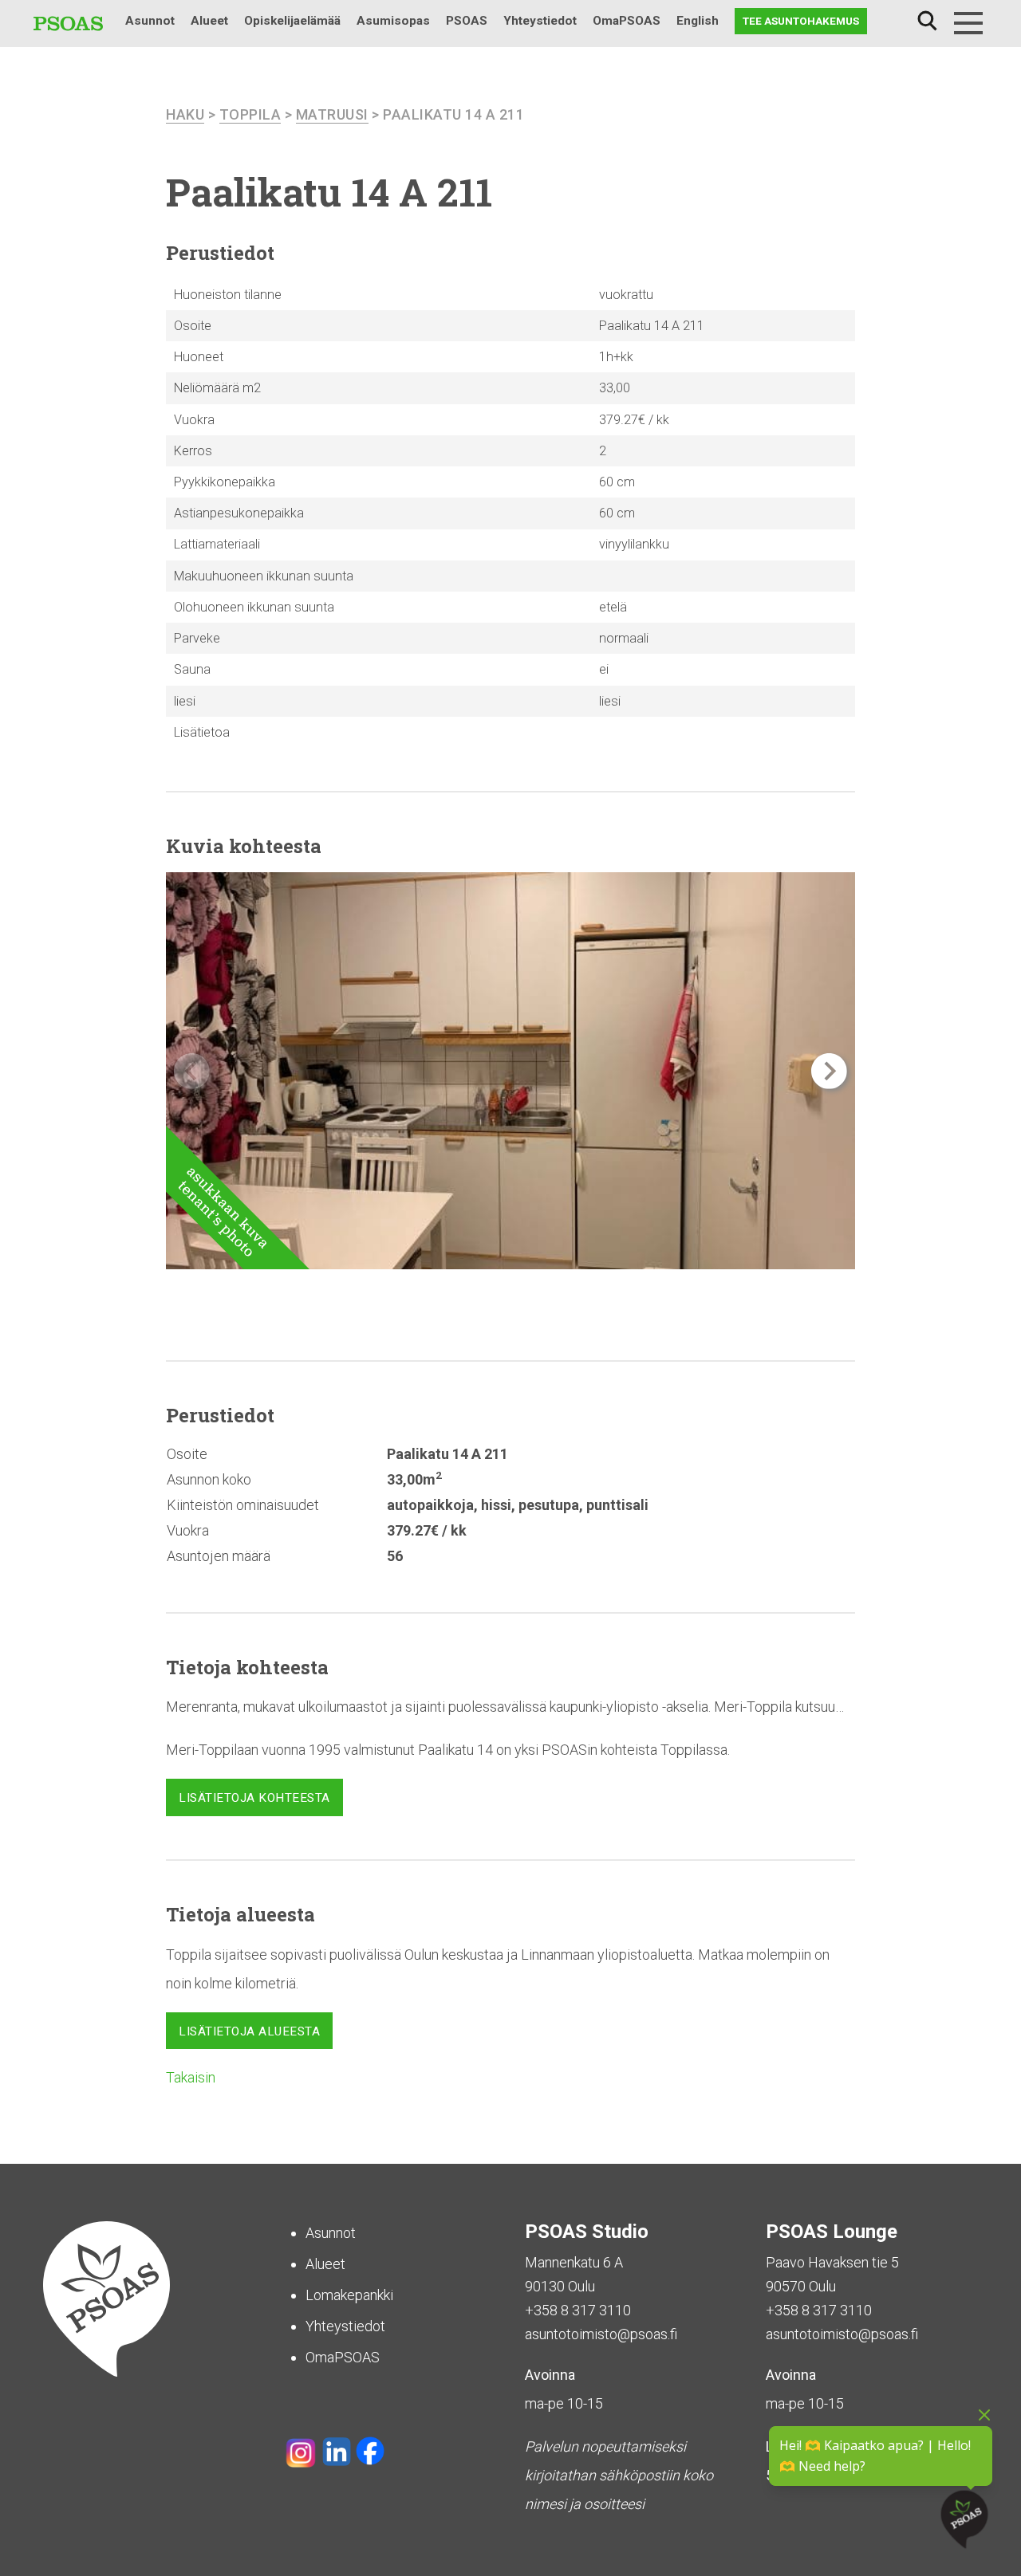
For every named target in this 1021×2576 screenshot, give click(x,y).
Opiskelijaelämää (292, 21)
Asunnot (150, 21)
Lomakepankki (349, 2295)
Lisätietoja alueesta (249, 2031)
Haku (927, 21)
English (698, 21)
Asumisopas (393, 21)
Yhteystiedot (540, 21)
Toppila (250, 114)
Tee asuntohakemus (801, 21)
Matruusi (332, 114)
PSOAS (467, 21)
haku (185, 114)
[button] (829, 1071)
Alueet (209, 21)
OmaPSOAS (627, 21)
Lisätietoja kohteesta (254, 1798)
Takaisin (191, 2077)
